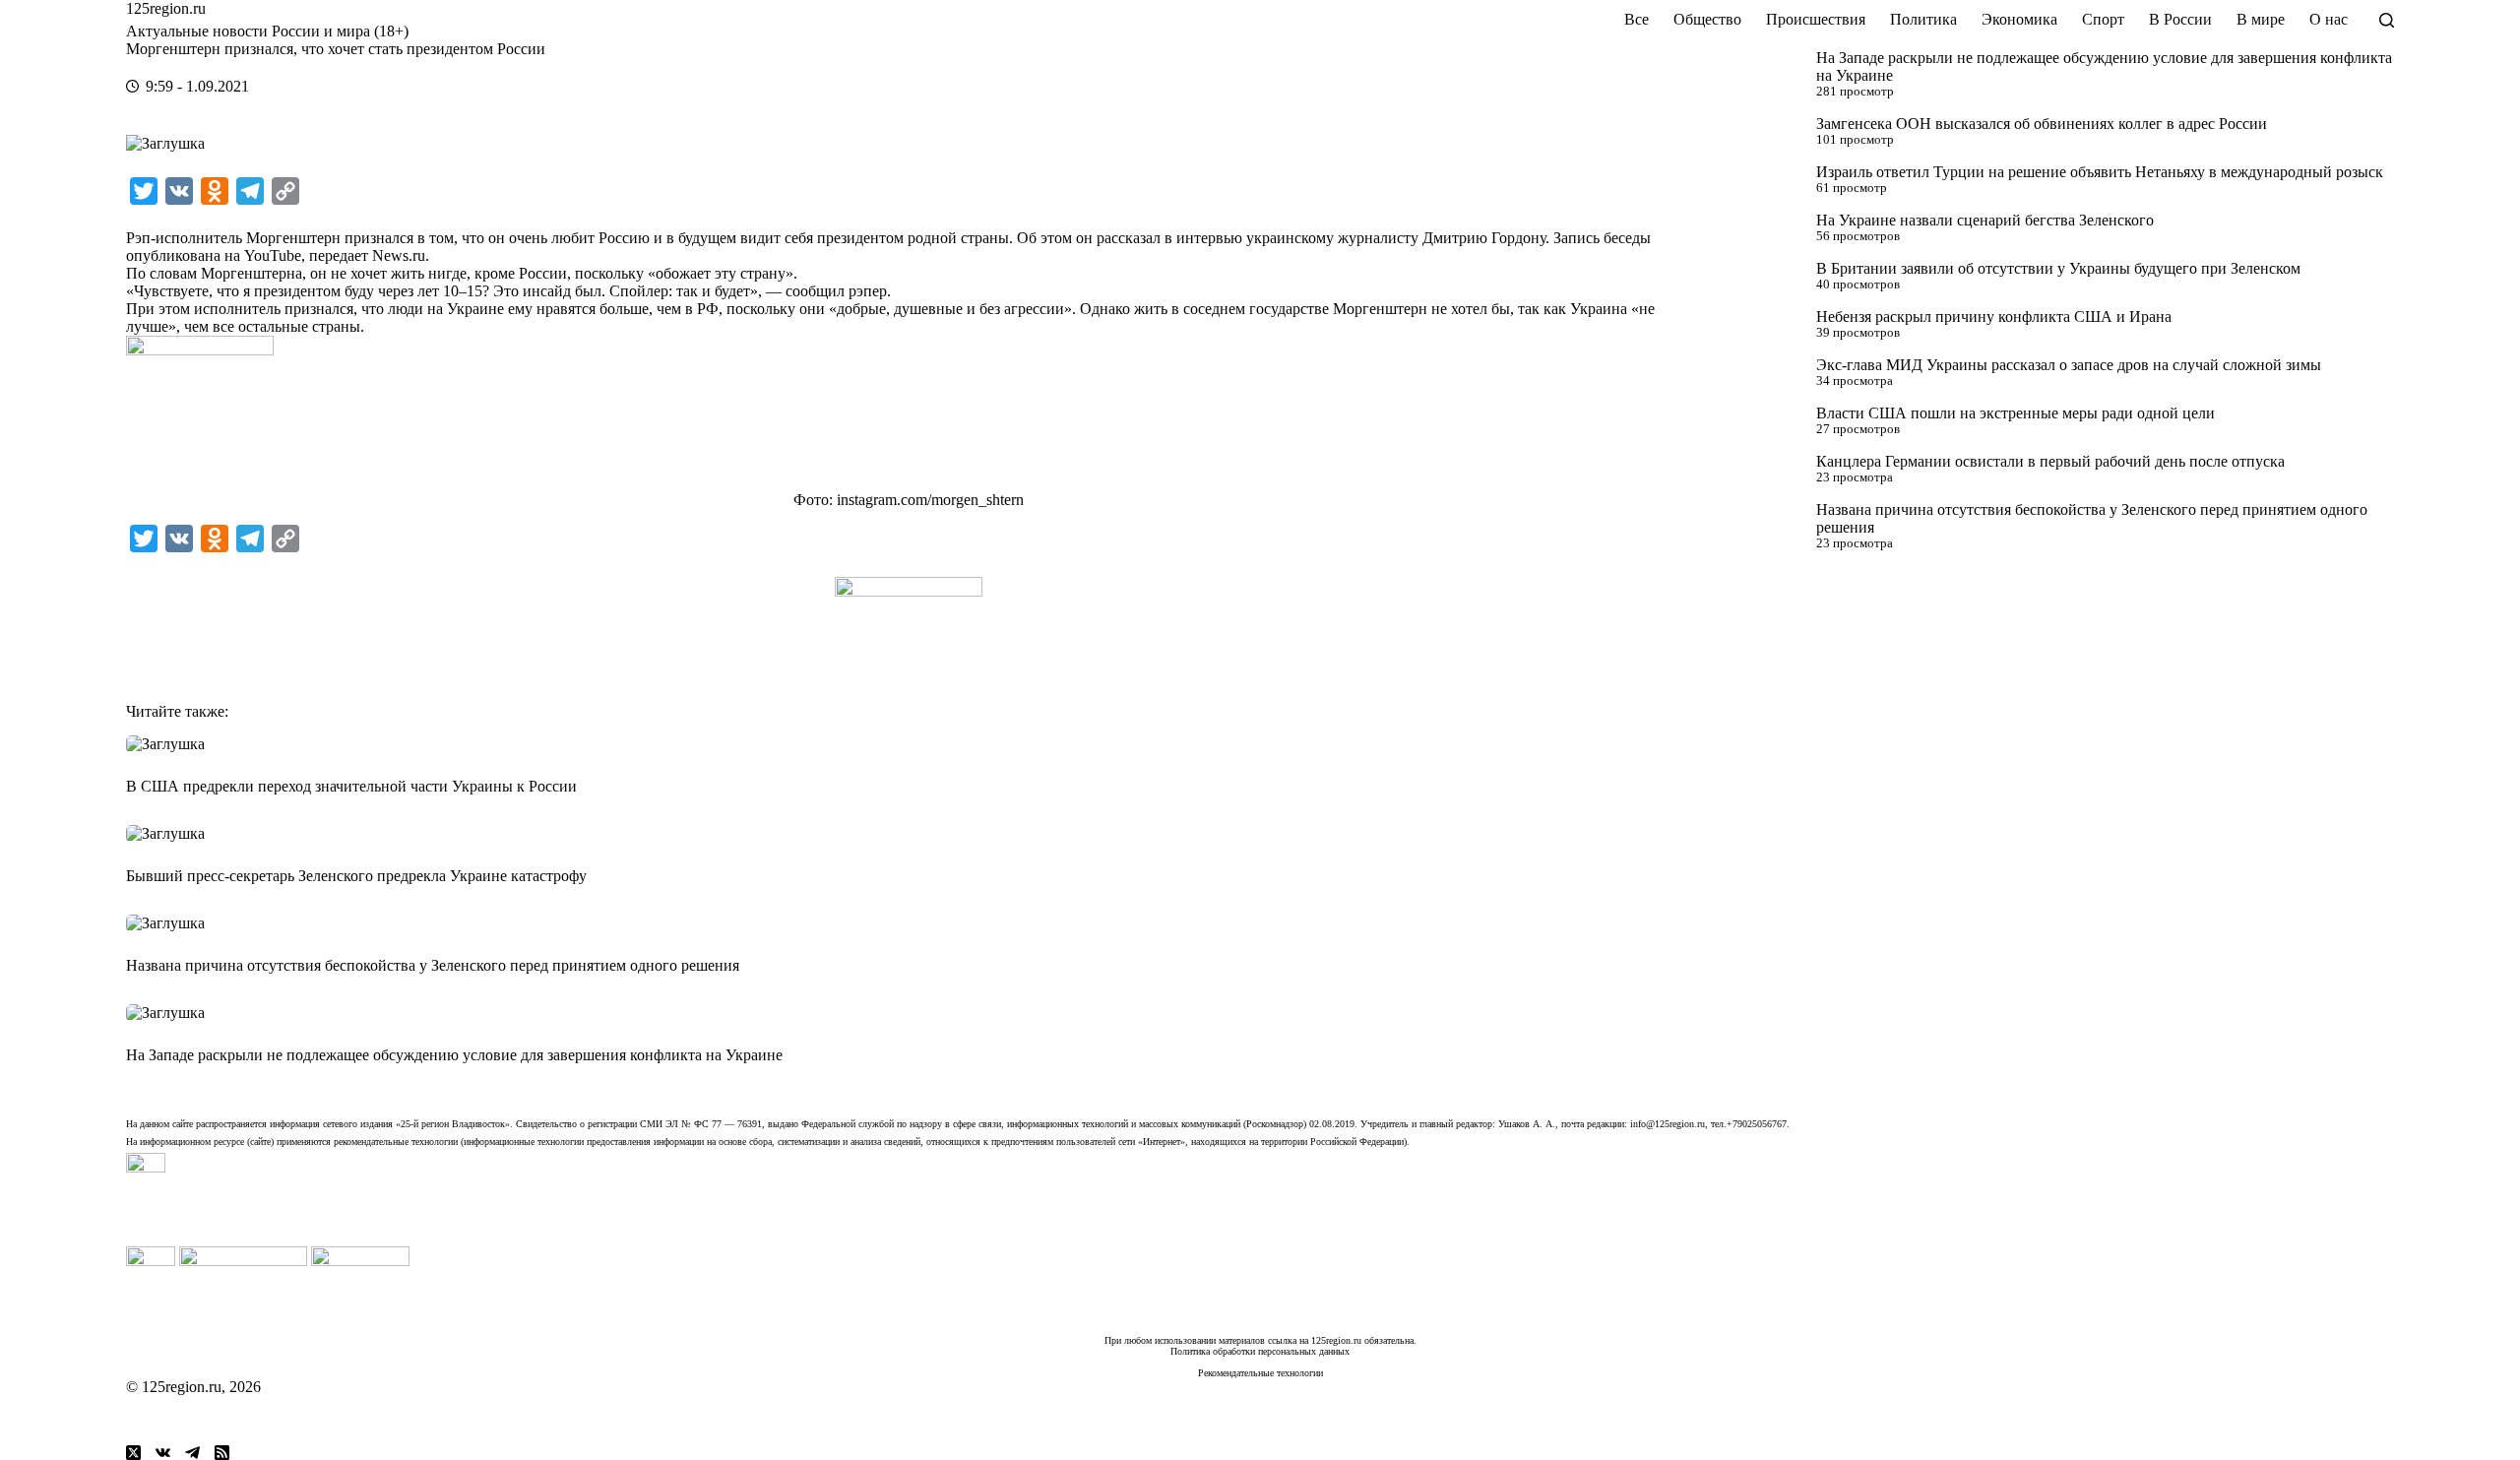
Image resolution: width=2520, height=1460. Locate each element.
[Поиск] (2387, 20)
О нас (2329, 19)
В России (2180, 19)
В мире (2261, 19)
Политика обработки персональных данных (1260, 1351)
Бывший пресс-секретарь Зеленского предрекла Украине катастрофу (356, 876)
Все (1637, 19)
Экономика (2019, 19)
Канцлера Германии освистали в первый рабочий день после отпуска (2050, 461)
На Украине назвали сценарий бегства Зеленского (1985, 220)
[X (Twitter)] (133, 1453)
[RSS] (222, 1453)
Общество (1707, 19)
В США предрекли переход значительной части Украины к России (351, 786)
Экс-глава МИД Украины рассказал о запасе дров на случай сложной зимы (2069, 365)
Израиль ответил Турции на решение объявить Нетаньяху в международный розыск (2100, 172)
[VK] (163, 1453)
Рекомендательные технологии (1260, 1373)
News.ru (399, 255)
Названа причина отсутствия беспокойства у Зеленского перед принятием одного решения (433, 965)
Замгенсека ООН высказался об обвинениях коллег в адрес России (2042, 124)
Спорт (2103, 19)
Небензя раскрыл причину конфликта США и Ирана (1994, 317)
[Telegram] (192, 1453)
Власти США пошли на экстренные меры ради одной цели (2016, 413)
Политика (1923, 19)
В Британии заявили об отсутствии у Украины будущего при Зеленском (2058, 268)
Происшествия (1816, 19)
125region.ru (166, 8)
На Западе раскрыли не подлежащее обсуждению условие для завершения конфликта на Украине (454, 1055)
